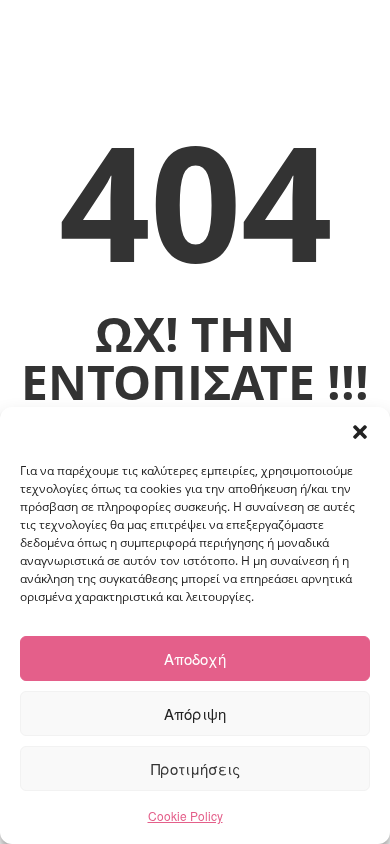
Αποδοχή (195, 658)
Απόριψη (195, 713)
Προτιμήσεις (195, 768)
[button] (360, 432)
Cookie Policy (185, 815)
